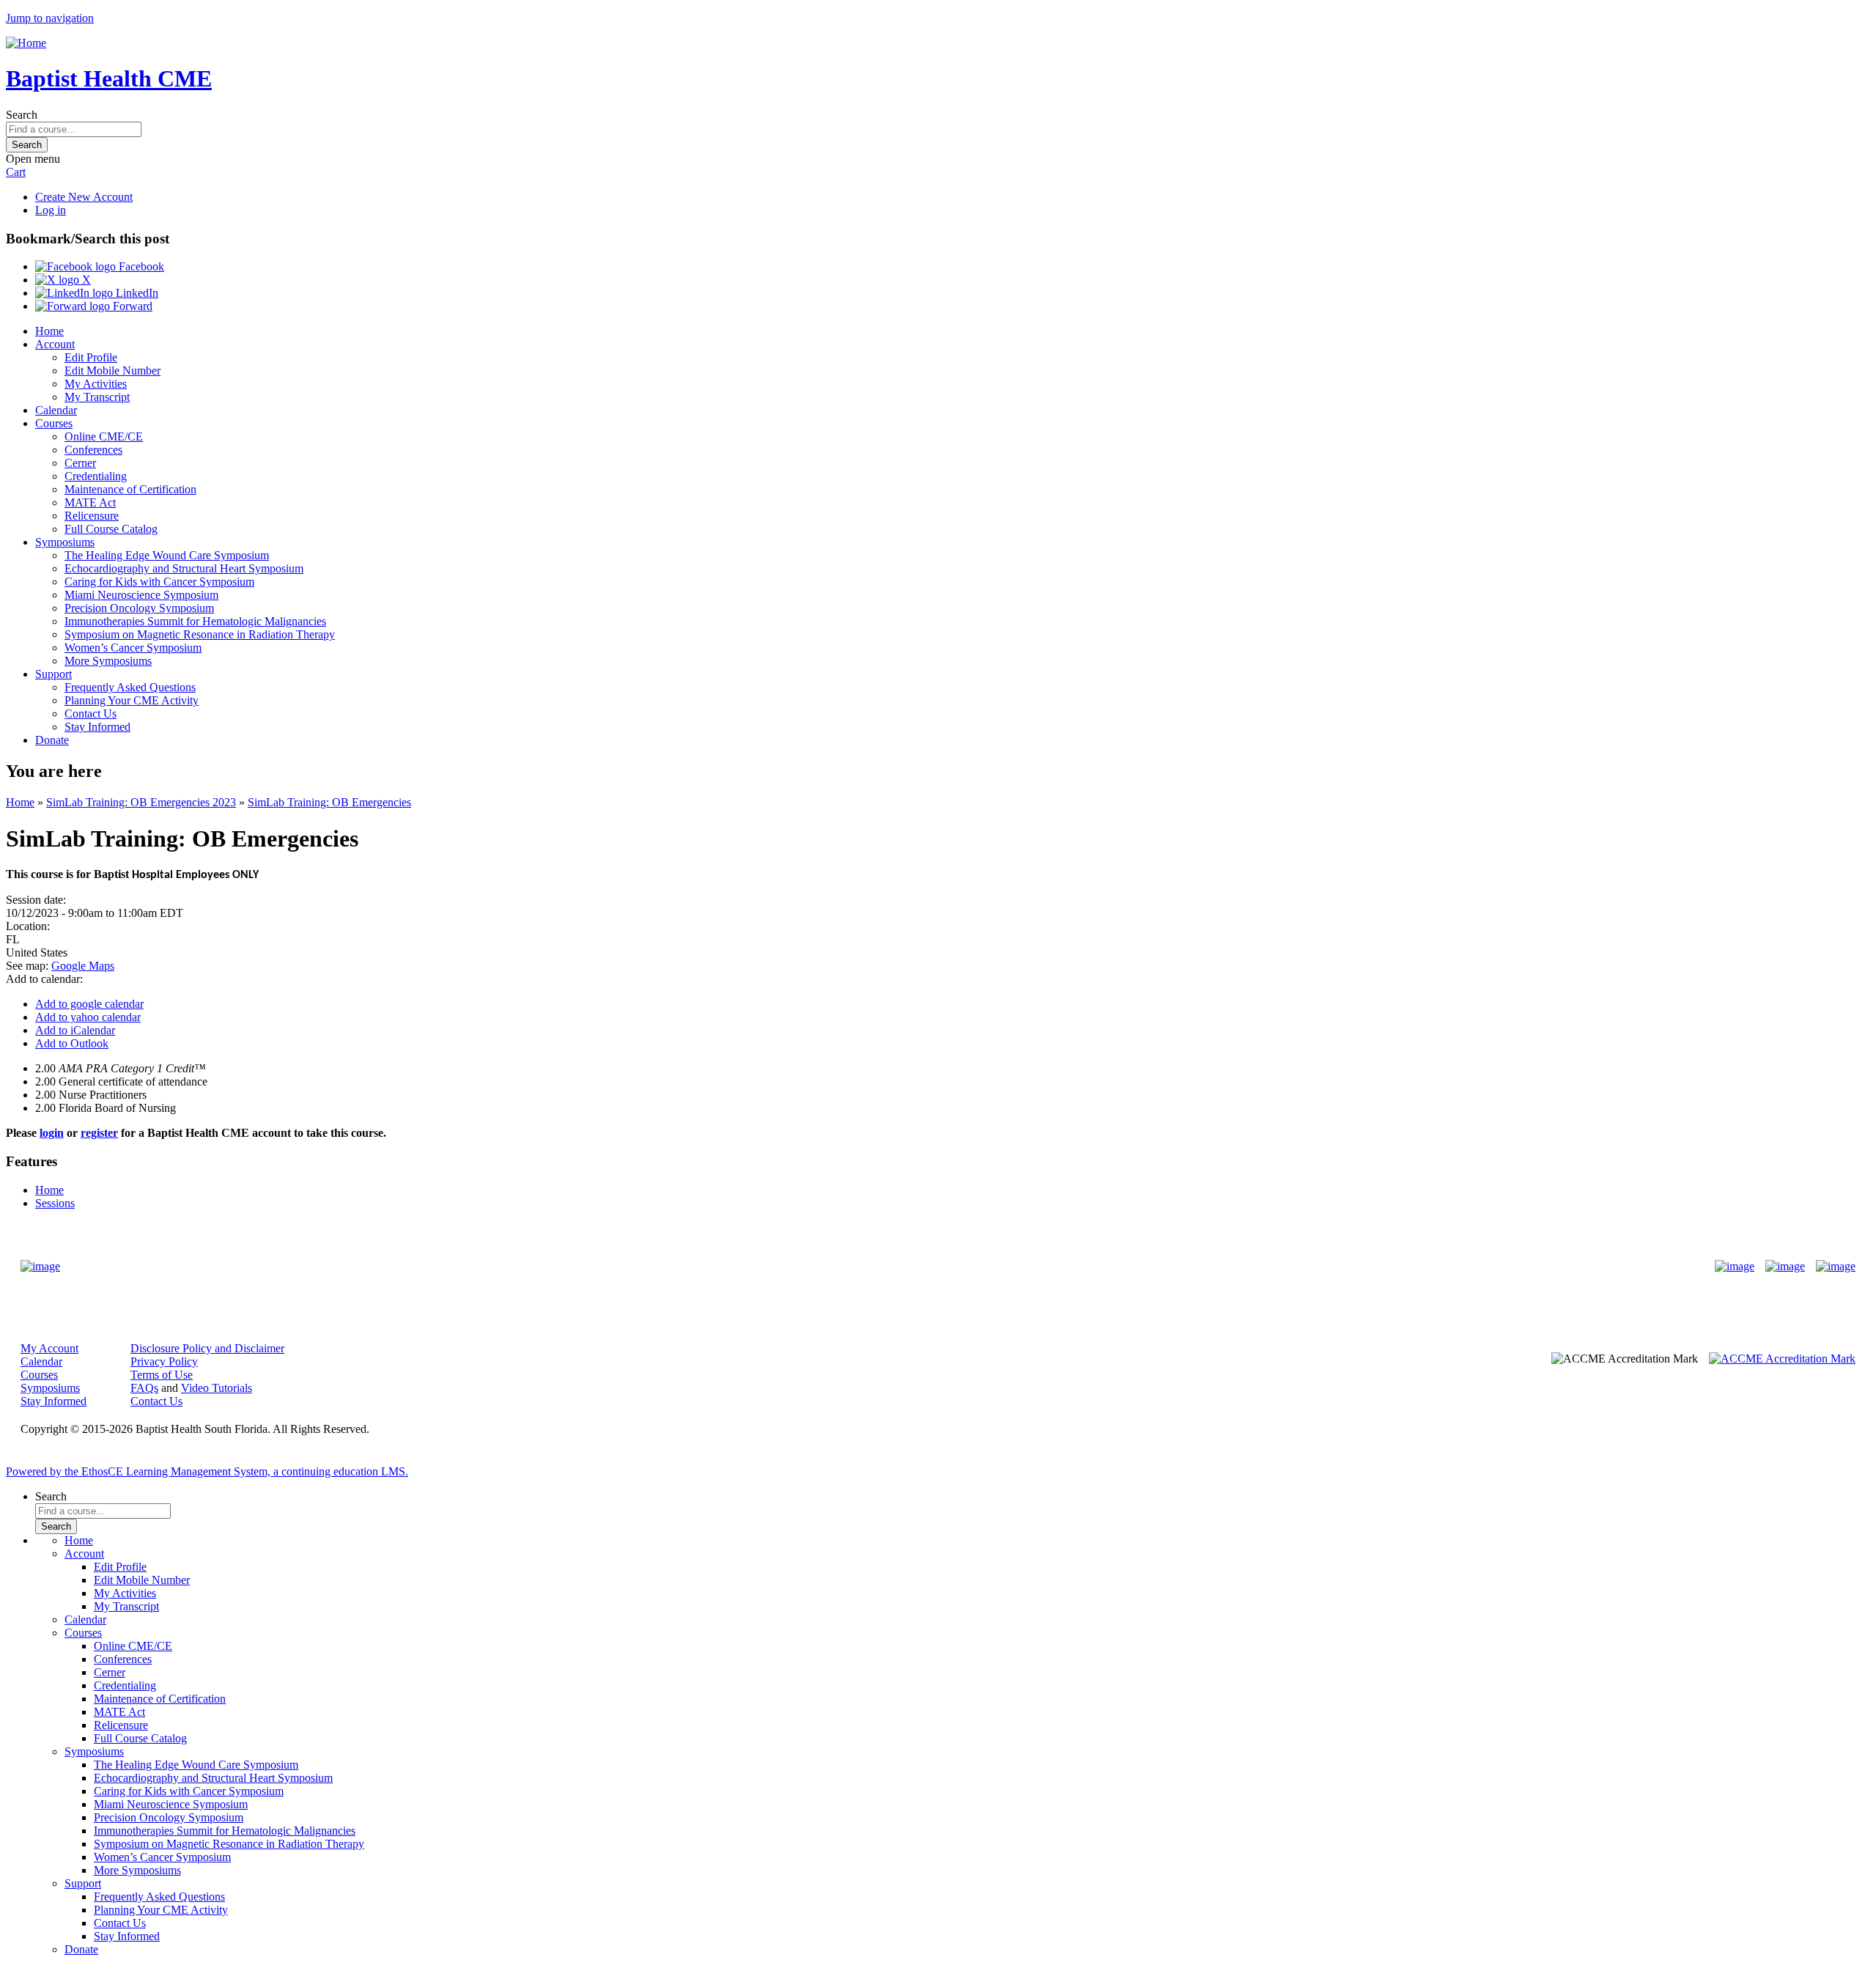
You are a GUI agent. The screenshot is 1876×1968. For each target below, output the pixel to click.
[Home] (26, 43)
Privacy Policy (164, 1361)
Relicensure (92, 516)
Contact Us (91, 714)
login (52, 1133)
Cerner (80, 463)
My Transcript (97, 397)
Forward (131, 306)
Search (22, 115)
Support (53, 674)
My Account (49, 1348)
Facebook (140, 266)
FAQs (144, 1388)
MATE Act (90, 502)
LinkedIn (136, 293)
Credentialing (96, 476)
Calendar (56, 410)
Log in (51, 210)
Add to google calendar (89, 1004)
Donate (52, 740)
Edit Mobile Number (112, 371)
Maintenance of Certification (130, 489)
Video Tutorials (217, 1388)
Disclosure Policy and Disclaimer (207, 1348)
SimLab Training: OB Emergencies (329, 802)
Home (49, 331)
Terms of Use (162, 1375)
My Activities (96, 384)
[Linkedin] (1836, 1267)
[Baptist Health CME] (40, 1267)
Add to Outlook (72, 1043)
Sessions (55, 1203)
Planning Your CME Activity (132, 700)
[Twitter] (1785, 1267)
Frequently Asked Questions (130, 687)
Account (55, 344)
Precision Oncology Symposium (139, 608)
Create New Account (84, 197)
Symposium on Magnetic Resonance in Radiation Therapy (200, 634)
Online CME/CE (104, 436)
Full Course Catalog (111, 529)
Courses (54, 423)
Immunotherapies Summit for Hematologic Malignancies (195, 621)
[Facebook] (1735, 1267)
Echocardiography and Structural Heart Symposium (184, 568)
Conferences (93, 450)
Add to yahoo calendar (88, 1017)
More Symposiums (108, 661)
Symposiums (65, 542)
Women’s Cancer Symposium (133, 648)
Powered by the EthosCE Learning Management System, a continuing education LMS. (207, 1471)
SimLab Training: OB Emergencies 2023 (141, 802)
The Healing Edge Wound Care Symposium (167, 555)
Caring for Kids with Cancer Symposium (159, 582)
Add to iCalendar (75, 1030)
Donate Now (892, 1267)
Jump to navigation (50, 18)
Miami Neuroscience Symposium (141, 595)
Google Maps (83, 966)
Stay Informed (97, 727)
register (99, 1133)
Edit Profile (91, 357)
